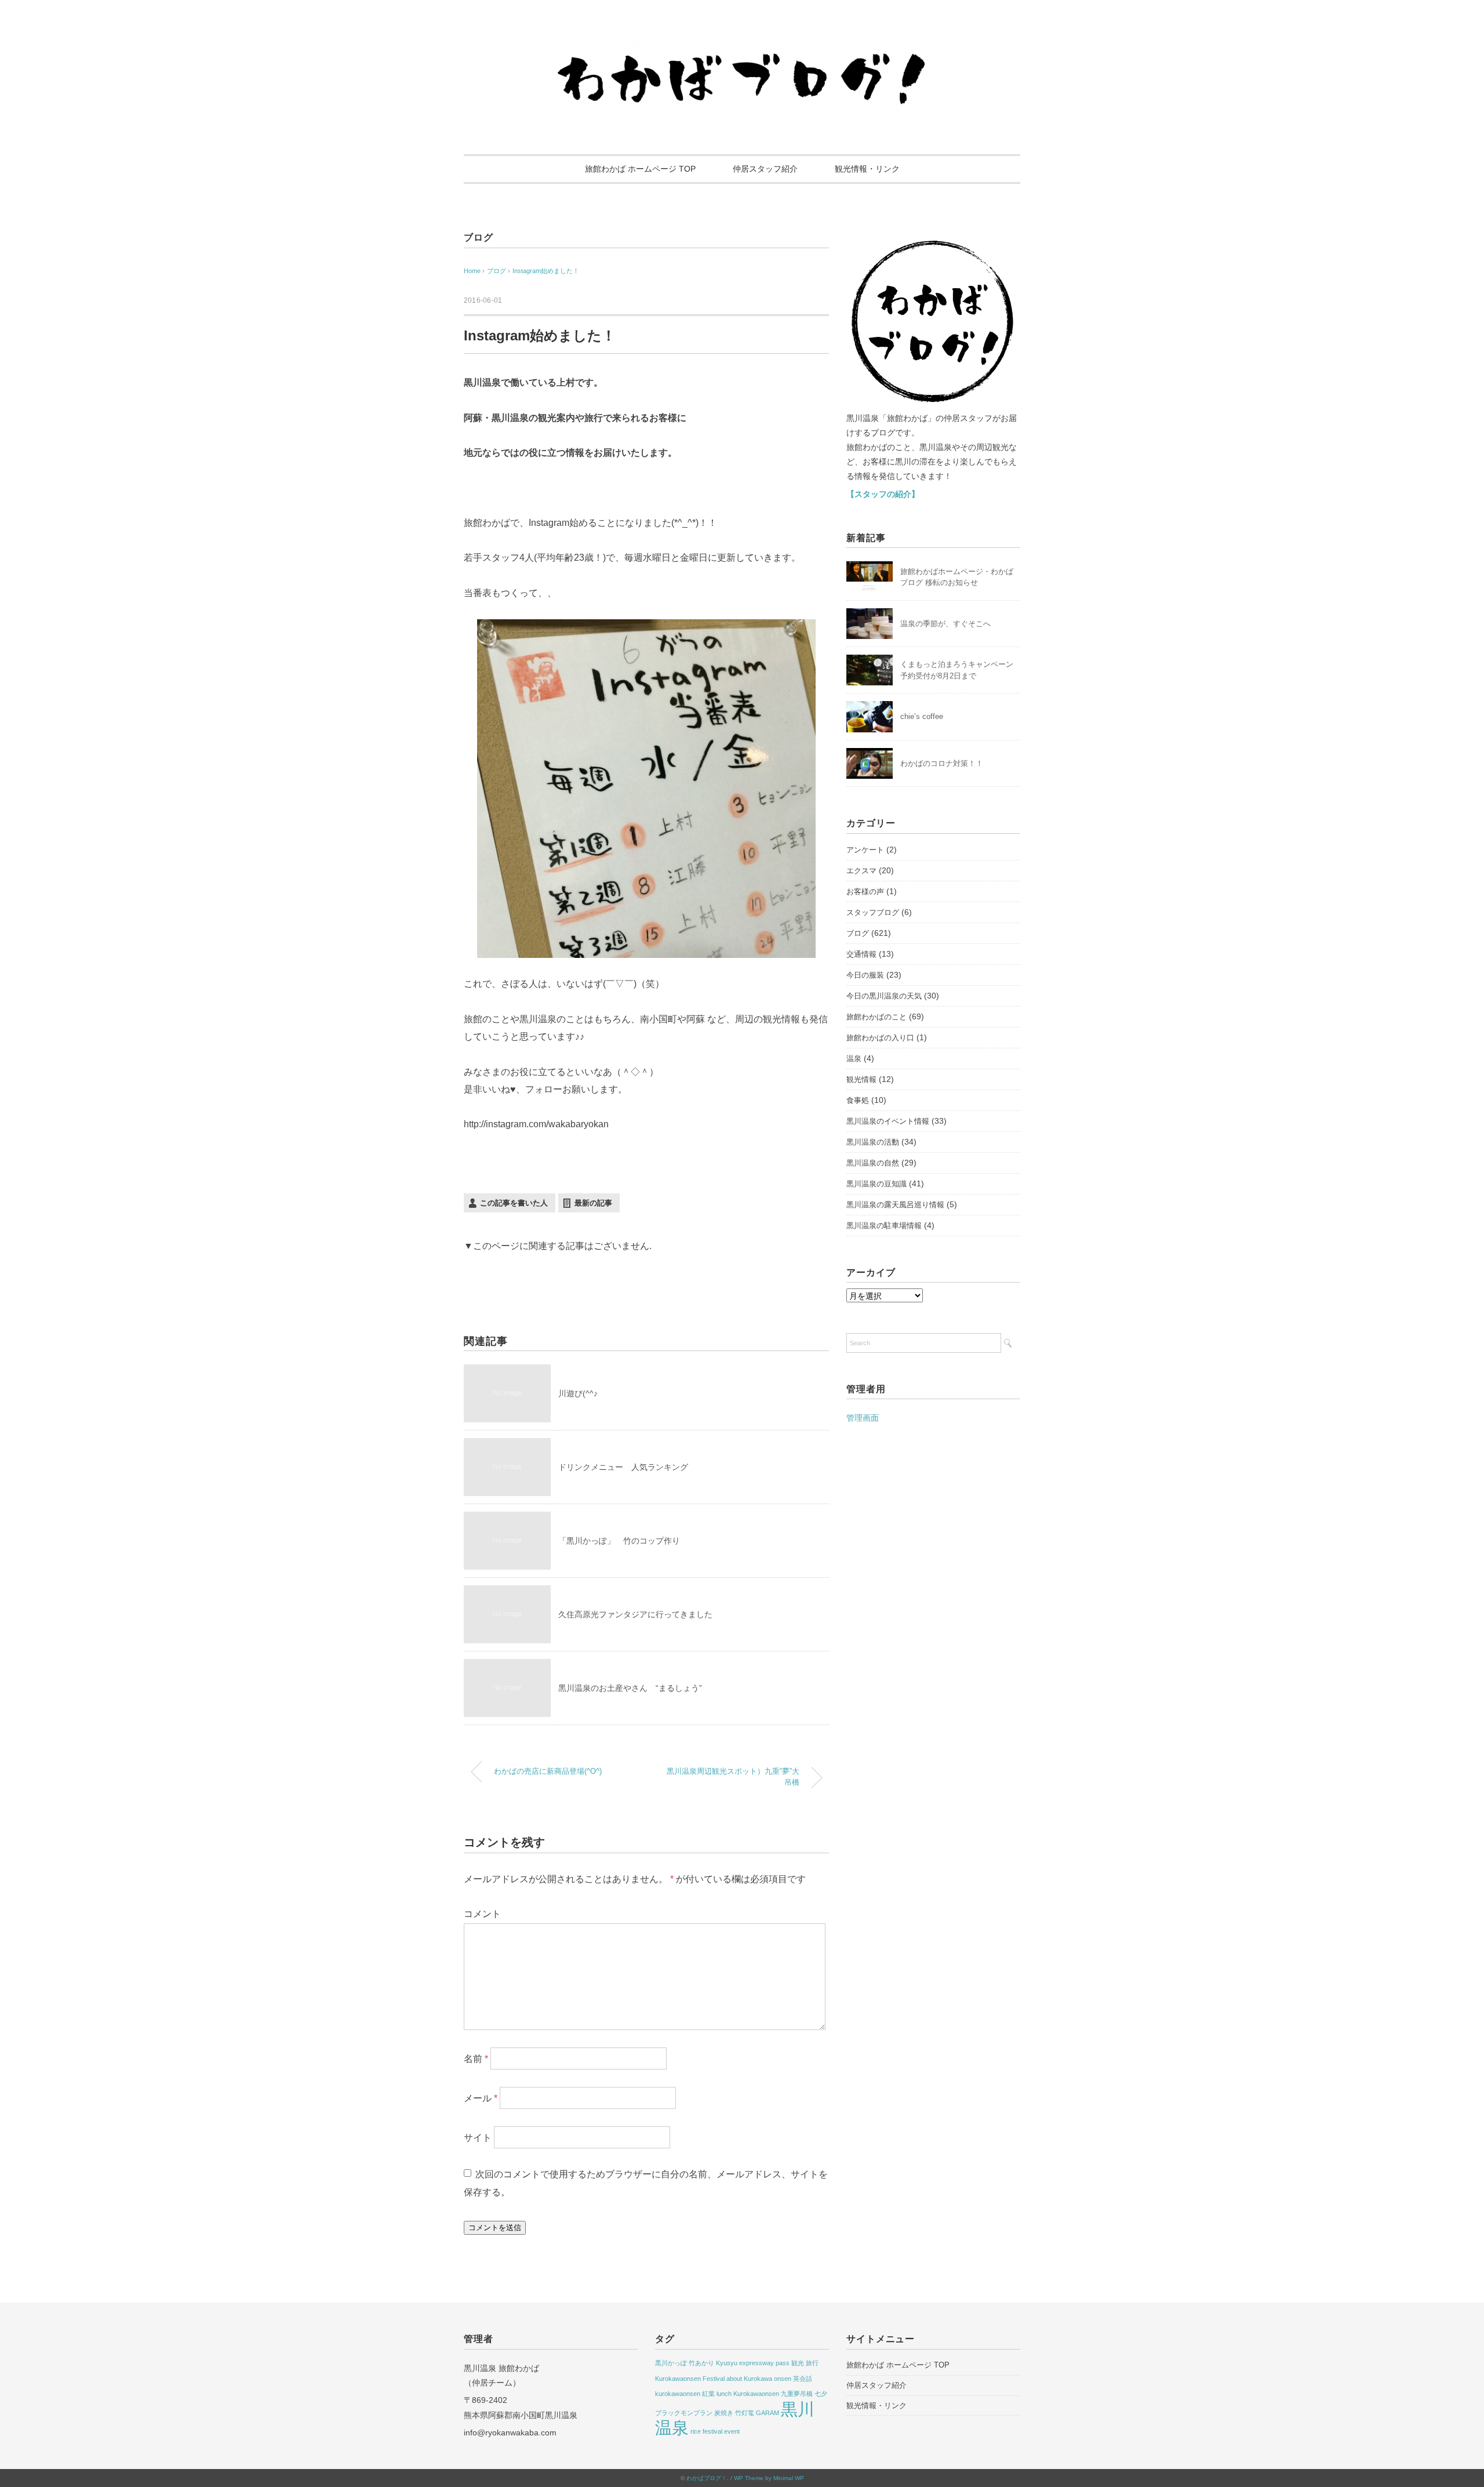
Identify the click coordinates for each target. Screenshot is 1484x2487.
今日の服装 (865, 975)
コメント (482, 1914)
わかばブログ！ (707, 2478)
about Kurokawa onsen (759, 2379)
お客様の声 (865, 892)
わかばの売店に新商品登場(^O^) (548, 1771)
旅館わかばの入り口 (880, 1038)
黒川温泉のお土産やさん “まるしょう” (630, 1688)
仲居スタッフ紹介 (765, 169)
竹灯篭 (745, 2413)
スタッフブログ (873, 912)
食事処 (858, 1100)
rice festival (706, 2431)
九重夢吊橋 (797, 2394)
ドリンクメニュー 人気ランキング (623, 1467)
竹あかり (701, 2363)
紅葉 (708, 2394)
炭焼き (724, 2413)
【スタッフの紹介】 (883, 494)
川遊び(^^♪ (578, 1393)
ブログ (478, 237)
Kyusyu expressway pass (753, 2363)
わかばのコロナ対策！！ (942, 763)
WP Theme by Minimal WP (769, 2478)
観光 (798, 2363)
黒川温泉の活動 (873, 1142)
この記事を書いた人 (514, 1203)
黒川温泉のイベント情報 (888, 1121)
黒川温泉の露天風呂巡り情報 (895, 1205)
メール (481, 2098)
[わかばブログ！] (742, 42)
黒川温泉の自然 (873, 1163)
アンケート (865, 850)
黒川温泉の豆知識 (876, 1184)
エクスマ (861, 871)
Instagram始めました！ (546, 271)
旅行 (812, 2363)
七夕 (821, 2394)
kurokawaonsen (678, 2394)
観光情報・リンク (867, 169)
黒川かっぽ (671, 2363)
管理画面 (863, 1418)
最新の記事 (593, 1203)
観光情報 (861, 1079)
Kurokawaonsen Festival (690, 2379)
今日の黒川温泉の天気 (884, 996)
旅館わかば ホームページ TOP (640, 169)
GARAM (768, 2413)
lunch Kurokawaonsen (748, 2394)
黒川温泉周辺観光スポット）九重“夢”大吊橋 (733, 1777)
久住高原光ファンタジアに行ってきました (635, 1614)
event (732, 2431)
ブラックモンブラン (684, 2413)
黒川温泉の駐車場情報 (884, 1226)
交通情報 (861, 954)
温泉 (854, 1059)
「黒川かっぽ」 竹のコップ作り (619, 1541)
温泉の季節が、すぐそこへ (945, 624)
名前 (476, 2059)
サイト (478, 2138)
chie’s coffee (922, 716)
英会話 (803, 2379)
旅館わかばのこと (876, 1017)
